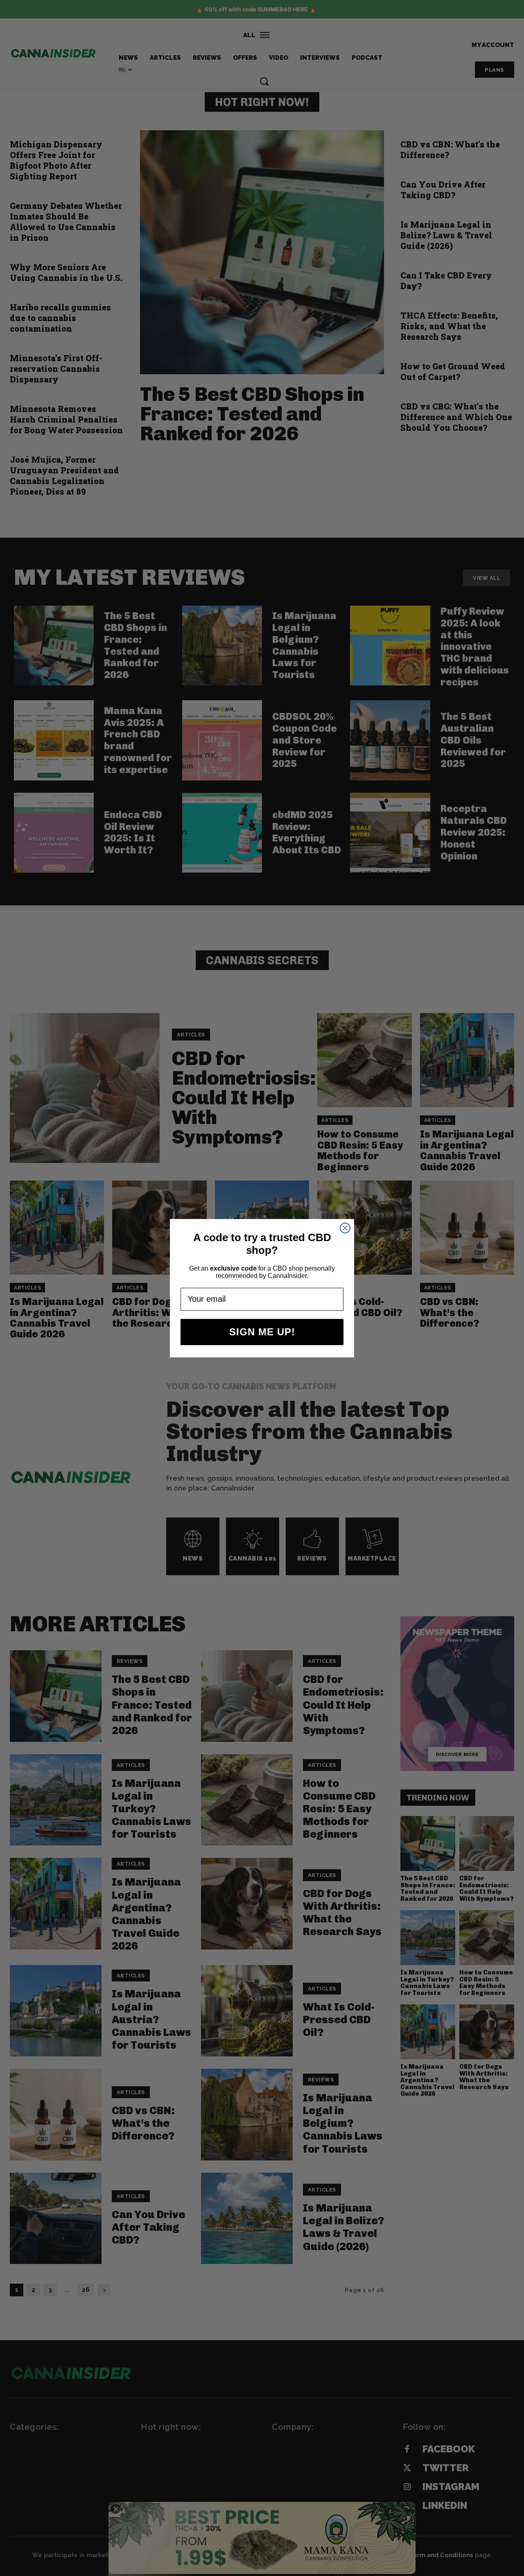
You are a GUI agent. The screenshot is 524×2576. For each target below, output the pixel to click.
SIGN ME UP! (262, 1332)
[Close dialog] (345, 1228)
